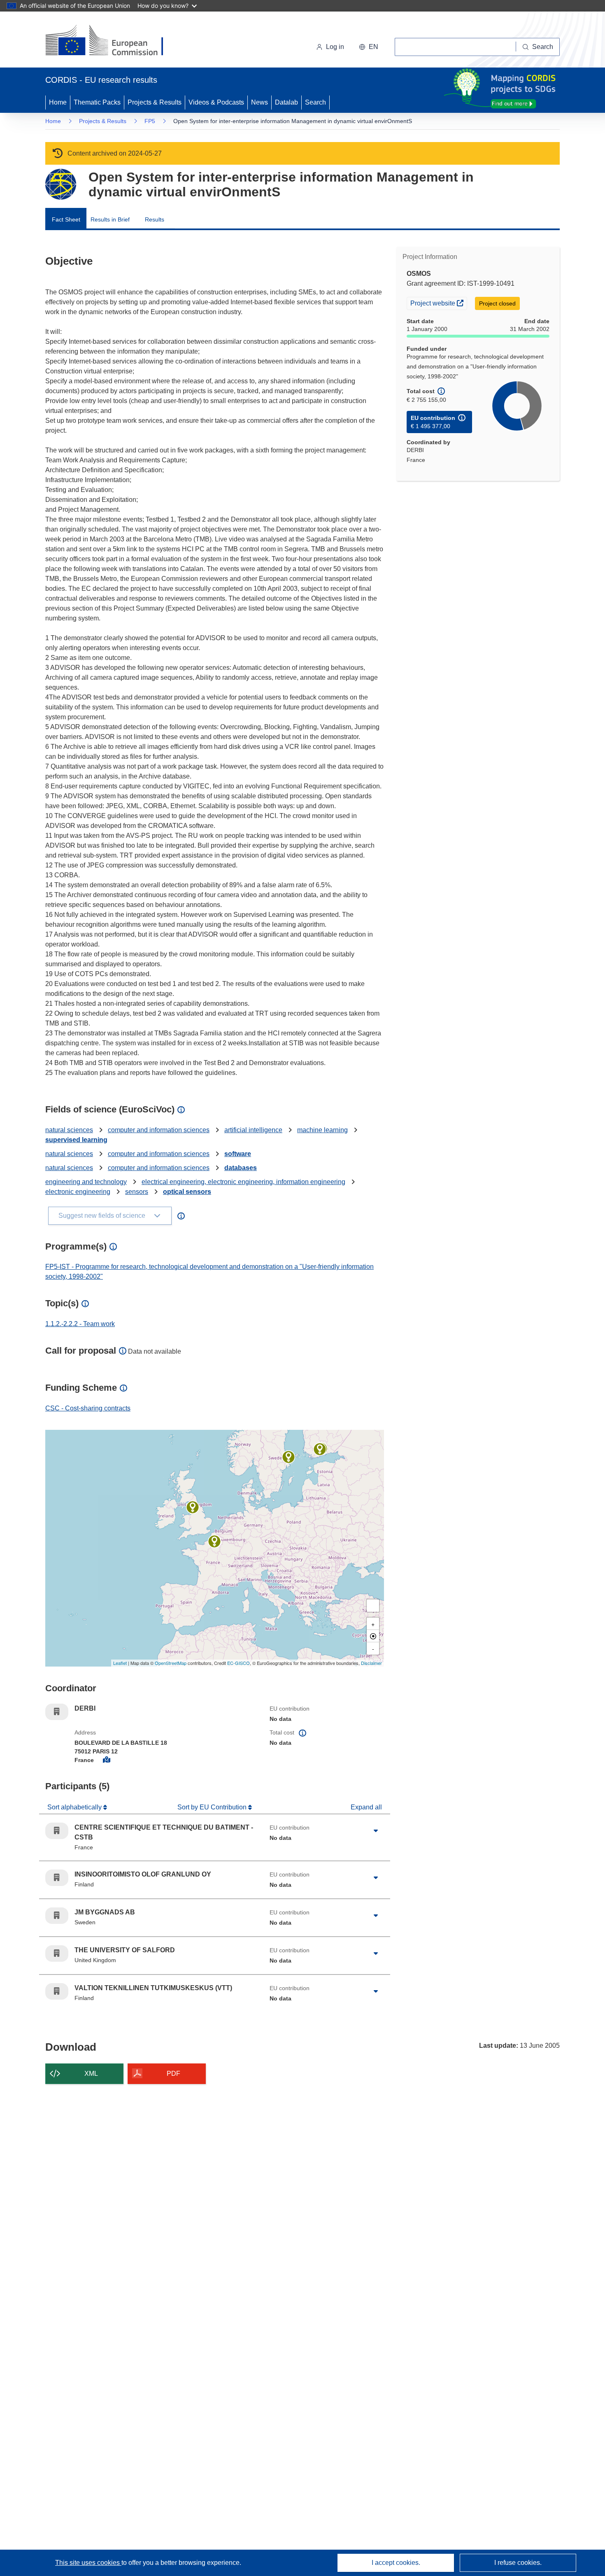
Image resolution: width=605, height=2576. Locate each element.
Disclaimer (371, 1663)
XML (91, 2074)
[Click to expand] (376, 1831)
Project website (439, 303)
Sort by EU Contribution (213, 1807)
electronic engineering (78, 1192)
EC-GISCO (239, 1663)
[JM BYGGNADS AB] (289, 1457)
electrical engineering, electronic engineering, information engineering (243, 1182)
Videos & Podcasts (216, 102)
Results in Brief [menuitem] (110, 219)
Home (58, 102)
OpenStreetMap (171, 1663)
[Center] (373, 1636)
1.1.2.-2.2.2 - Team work (80, 1324)
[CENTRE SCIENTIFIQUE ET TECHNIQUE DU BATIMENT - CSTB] (214, 1541)
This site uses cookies (88, 2563)
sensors (137, 1192)
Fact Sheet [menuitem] (66, 219)
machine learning (322, 1130)
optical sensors (187, 1192)
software (238, 1154)
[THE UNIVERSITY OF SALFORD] (193, 1507)
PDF (173, 2074)
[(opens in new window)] (112, 41)
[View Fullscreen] (373, 1606)
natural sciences (69, 1130)
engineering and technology (86, 1182)
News (259, 102)
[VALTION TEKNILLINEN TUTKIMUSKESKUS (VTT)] (320, 1449)
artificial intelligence (253, 1130)
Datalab (286, 102)
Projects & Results (155, 102)
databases (241, 1168)
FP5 (150, 121)
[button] (369, 47)
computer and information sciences (159, 1130)
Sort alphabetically (75, 1807)
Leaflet (120, 1663)
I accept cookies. (396, 2563)
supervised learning (76, 1140)
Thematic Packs (97, 102)
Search (315, 102)
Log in (335, 47)
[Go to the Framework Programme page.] (61, 184)
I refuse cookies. (518, 2563)
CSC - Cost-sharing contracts (88, 1408)
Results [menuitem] (155, 219)
